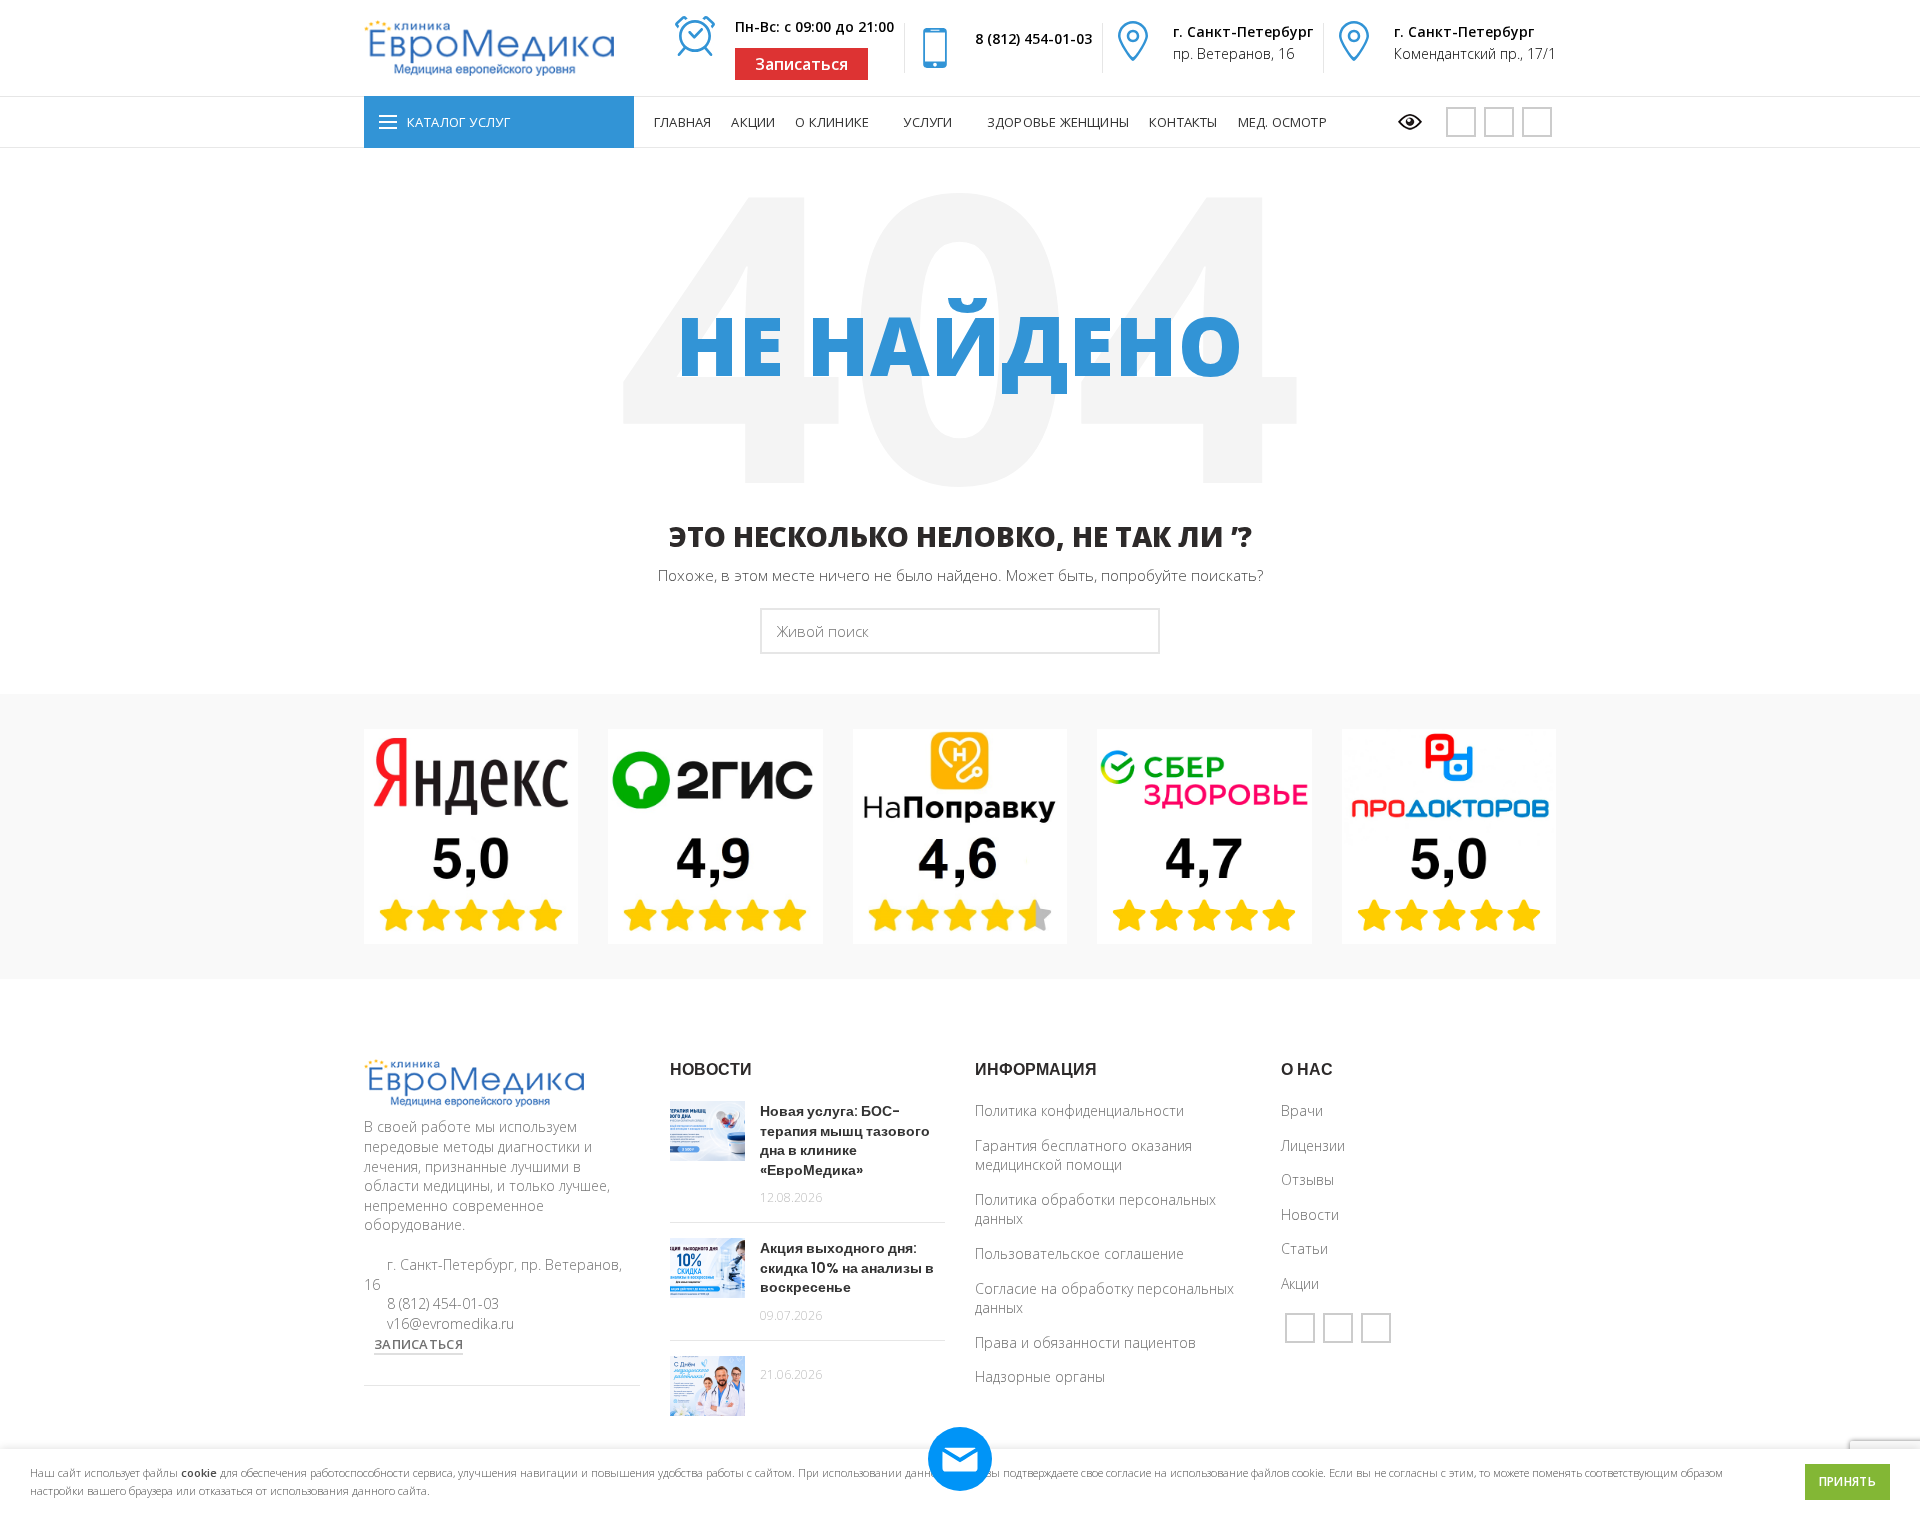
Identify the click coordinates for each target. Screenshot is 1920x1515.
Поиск (1133, 631)
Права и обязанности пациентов (1085, 1342)
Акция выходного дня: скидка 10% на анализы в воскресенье (847, 1267)
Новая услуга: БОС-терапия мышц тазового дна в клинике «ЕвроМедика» (845, 1140)
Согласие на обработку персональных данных (1104, 1298)
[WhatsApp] (1499, 122)
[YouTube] (1461, 122)
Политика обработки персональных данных (1095, 1209)
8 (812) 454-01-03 (1033, 38)
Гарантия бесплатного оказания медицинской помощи (1083, 1155)
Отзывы (1307, 1179)
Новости (1310, 1214)
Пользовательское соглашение (1079, 1253)
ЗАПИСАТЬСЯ (418, 1344)
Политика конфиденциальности (1079, 1110)
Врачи (1302, 1110)
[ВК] (1537, 122)
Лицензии (1313, 1145)
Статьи (1304, 1248)
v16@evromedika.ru (450, 1323)
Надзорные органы (1040, 1376)
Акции (1300, 1283)
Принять (1847, 1481)
